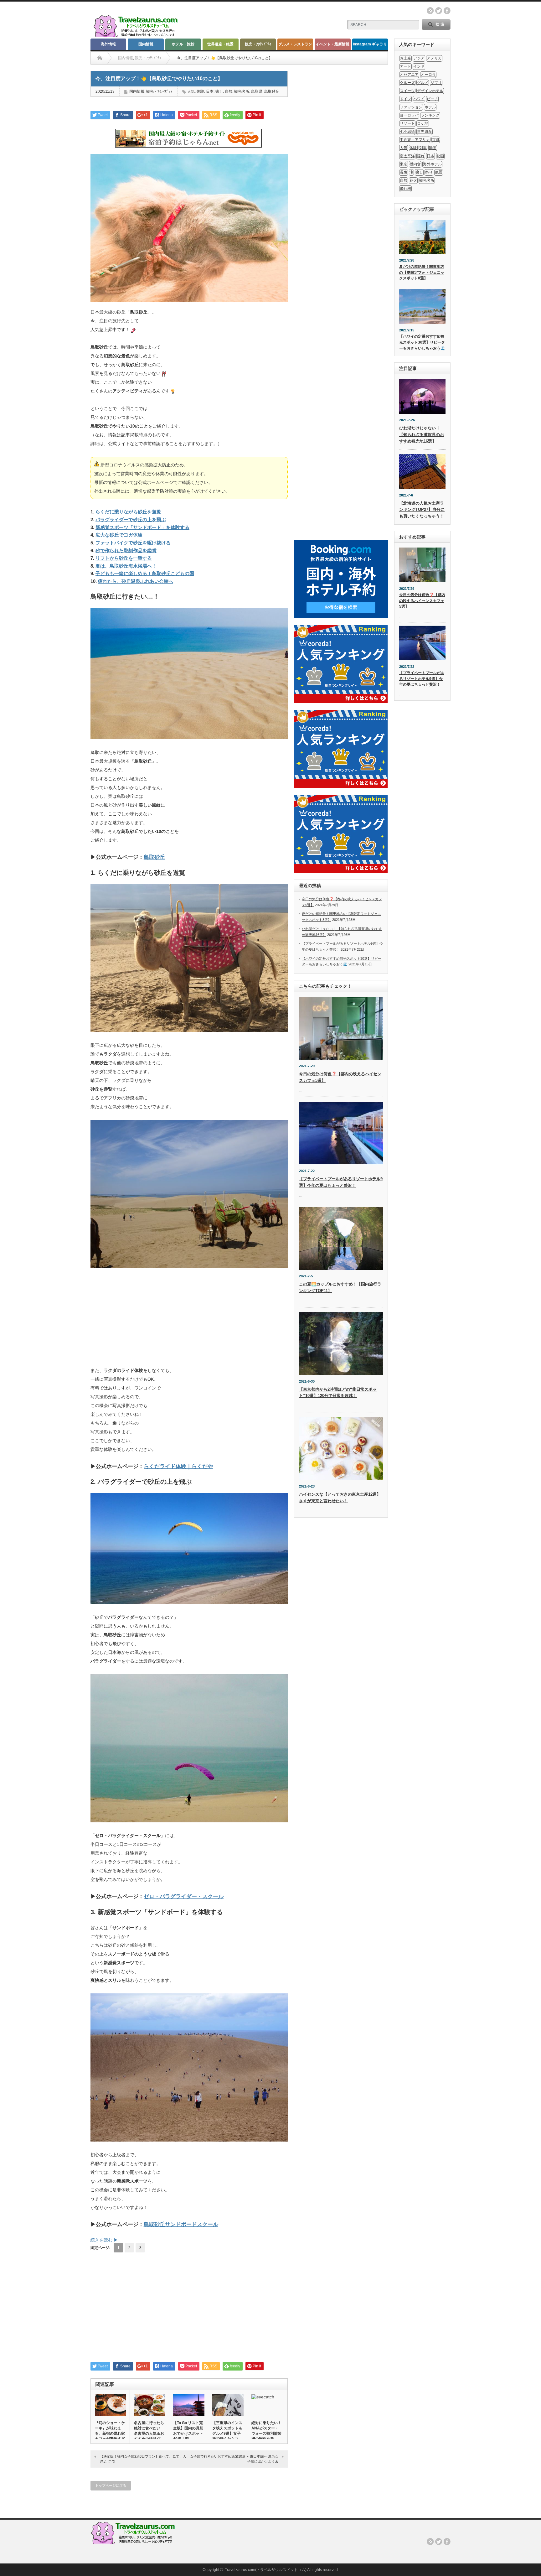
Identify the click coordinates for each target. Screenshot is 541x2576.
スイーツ (407, 91)
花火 (413, 180)
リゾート (407, 123)
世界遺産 (425, 132)
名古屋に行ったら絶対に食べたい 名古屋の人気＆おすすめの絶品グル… (149, 2433)
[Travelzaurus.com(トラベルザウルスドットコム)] (137, 36)
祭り (429, 172)
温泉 (404, 172)
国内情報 (146, 44)
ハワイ (419, 99)
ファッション (411, 107)
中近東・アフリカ (415, 140)
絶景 (439, 172)
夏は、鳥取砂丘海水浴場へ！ (126, 566)
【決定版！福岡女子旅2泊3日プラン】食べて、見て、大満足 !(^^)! (143, 2459)
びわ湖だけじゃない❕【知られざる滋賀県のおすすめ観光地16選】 (422, 435)
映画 (440, 156)
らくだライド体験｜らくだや (178, 1466)
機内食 (415, 164)
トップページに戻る (111, 2485)
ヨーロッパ (409, 115)
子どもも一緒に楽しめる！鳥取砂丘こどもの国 (145, 573)
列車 (423, 148)
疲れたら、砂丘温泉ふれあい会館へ (136, 581)
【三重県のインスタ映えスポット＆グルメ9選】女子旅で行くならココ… (227, 2433)
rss (430, 11)
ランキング (430, 115)
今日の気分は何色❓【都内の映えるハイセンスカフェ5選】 (422, 601)
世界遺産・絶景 (220, 44)
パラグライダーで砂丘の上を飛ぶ (131, 519)
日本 (210, 91)
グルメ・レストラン (295, 44)
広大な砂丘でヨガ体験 (119, 535)
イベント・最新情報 (332, 44)
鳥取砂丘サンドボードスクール (181, 2224)
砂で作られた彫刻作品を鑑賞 (126, 551)
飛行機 (405, 189)
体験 (200, 91)
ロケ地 (423, 123)
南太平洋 (407, 156)
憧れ (421, 156)
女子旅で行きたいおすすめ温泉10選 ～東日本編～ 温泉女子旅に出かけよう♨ (234, 2459)
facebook (447, 11)
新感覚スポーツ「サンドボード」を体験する (142, 527)
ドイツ (405, 99)
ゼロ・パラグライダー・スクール (184, 1896)
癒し (219, 91)
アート (405, 66)
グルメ (423, 83)
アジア (419, 58)
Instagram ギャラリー (370, 46)
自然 (229, 91)
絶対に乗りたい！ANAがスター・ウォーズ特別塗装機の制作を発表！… (266, 2433)
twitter (439, 11)
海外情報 (108, 44)
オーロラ (428, 75)
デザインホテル (430, 91)
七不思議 (407, 132)
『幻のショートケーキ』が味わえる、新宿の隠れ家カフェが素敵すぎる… (110, 2433)
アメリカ (434, 58)
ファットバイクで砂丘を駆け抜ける (133, 543)
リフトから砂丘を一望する (124, 558)
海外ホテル (432, 164)
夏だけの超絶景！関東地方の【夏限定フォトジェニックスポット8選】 (422, 272)
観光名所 (242, 91)
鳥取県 (257, 91)
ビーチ (432, 99)
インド (419, 66)
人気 (191, 91)
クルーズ (407, 83)
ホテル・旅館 (183, 44)
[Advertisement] (189, 1321)
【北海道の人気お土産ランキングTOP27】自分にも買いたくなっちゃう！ (422, 510)
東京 (404, 164)
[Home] (100, 58)
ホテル (430, 107)
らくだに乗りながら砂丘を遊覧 (128, 512)
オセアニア (409, 75)
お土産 (405, 58)
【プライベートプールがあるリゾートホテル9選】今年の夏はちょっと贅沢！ (422, 679)
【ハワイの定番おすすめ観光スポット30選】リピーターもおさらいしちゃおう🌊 (422, 342)
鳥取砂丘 (272, 91)
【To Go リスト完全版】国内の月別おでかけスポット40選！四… (188, 2431)
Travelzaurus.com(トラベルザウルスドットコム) (266, 2570)
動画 (433, 148)
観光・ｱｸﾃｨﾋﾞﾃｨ (258, 44)
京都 (436, 140)
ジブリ (436, 83)
